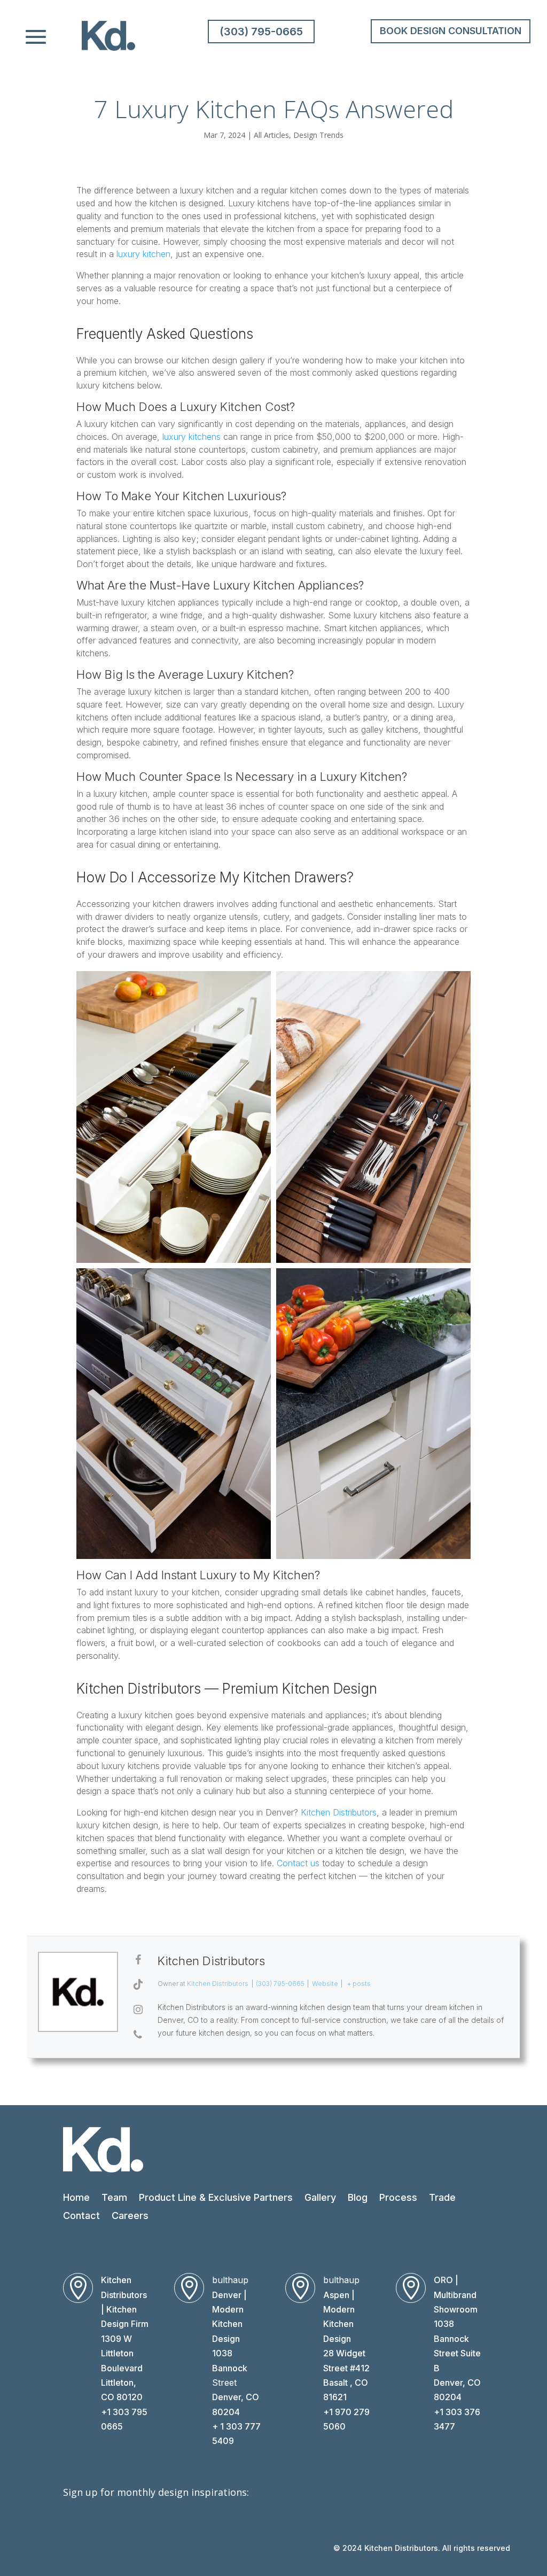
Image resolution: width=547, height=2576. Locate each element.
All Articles (271, 135)
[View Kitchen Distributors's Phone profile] (138, 2035)
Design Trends (318, 135)
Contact (81, 2216)
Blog (358, 2197)
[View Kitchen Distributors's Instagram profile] (138, 2009)
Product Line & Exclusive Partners (216, 2197)
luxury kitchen (143, 254)
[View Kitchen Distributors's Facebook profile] (138, 1960)
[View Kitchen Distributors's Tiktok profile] (138, 1984)
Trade (442, 2197)
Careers (130, 2216)
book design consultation (451, 31)
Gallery (320, 2197)
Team (114, 2197)
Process (398, 2197)
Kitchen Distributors (339, 1812)
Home (76, 2197)
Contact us (298, 1863)
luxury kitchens (192, 437)
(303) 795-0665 (261, 32)
